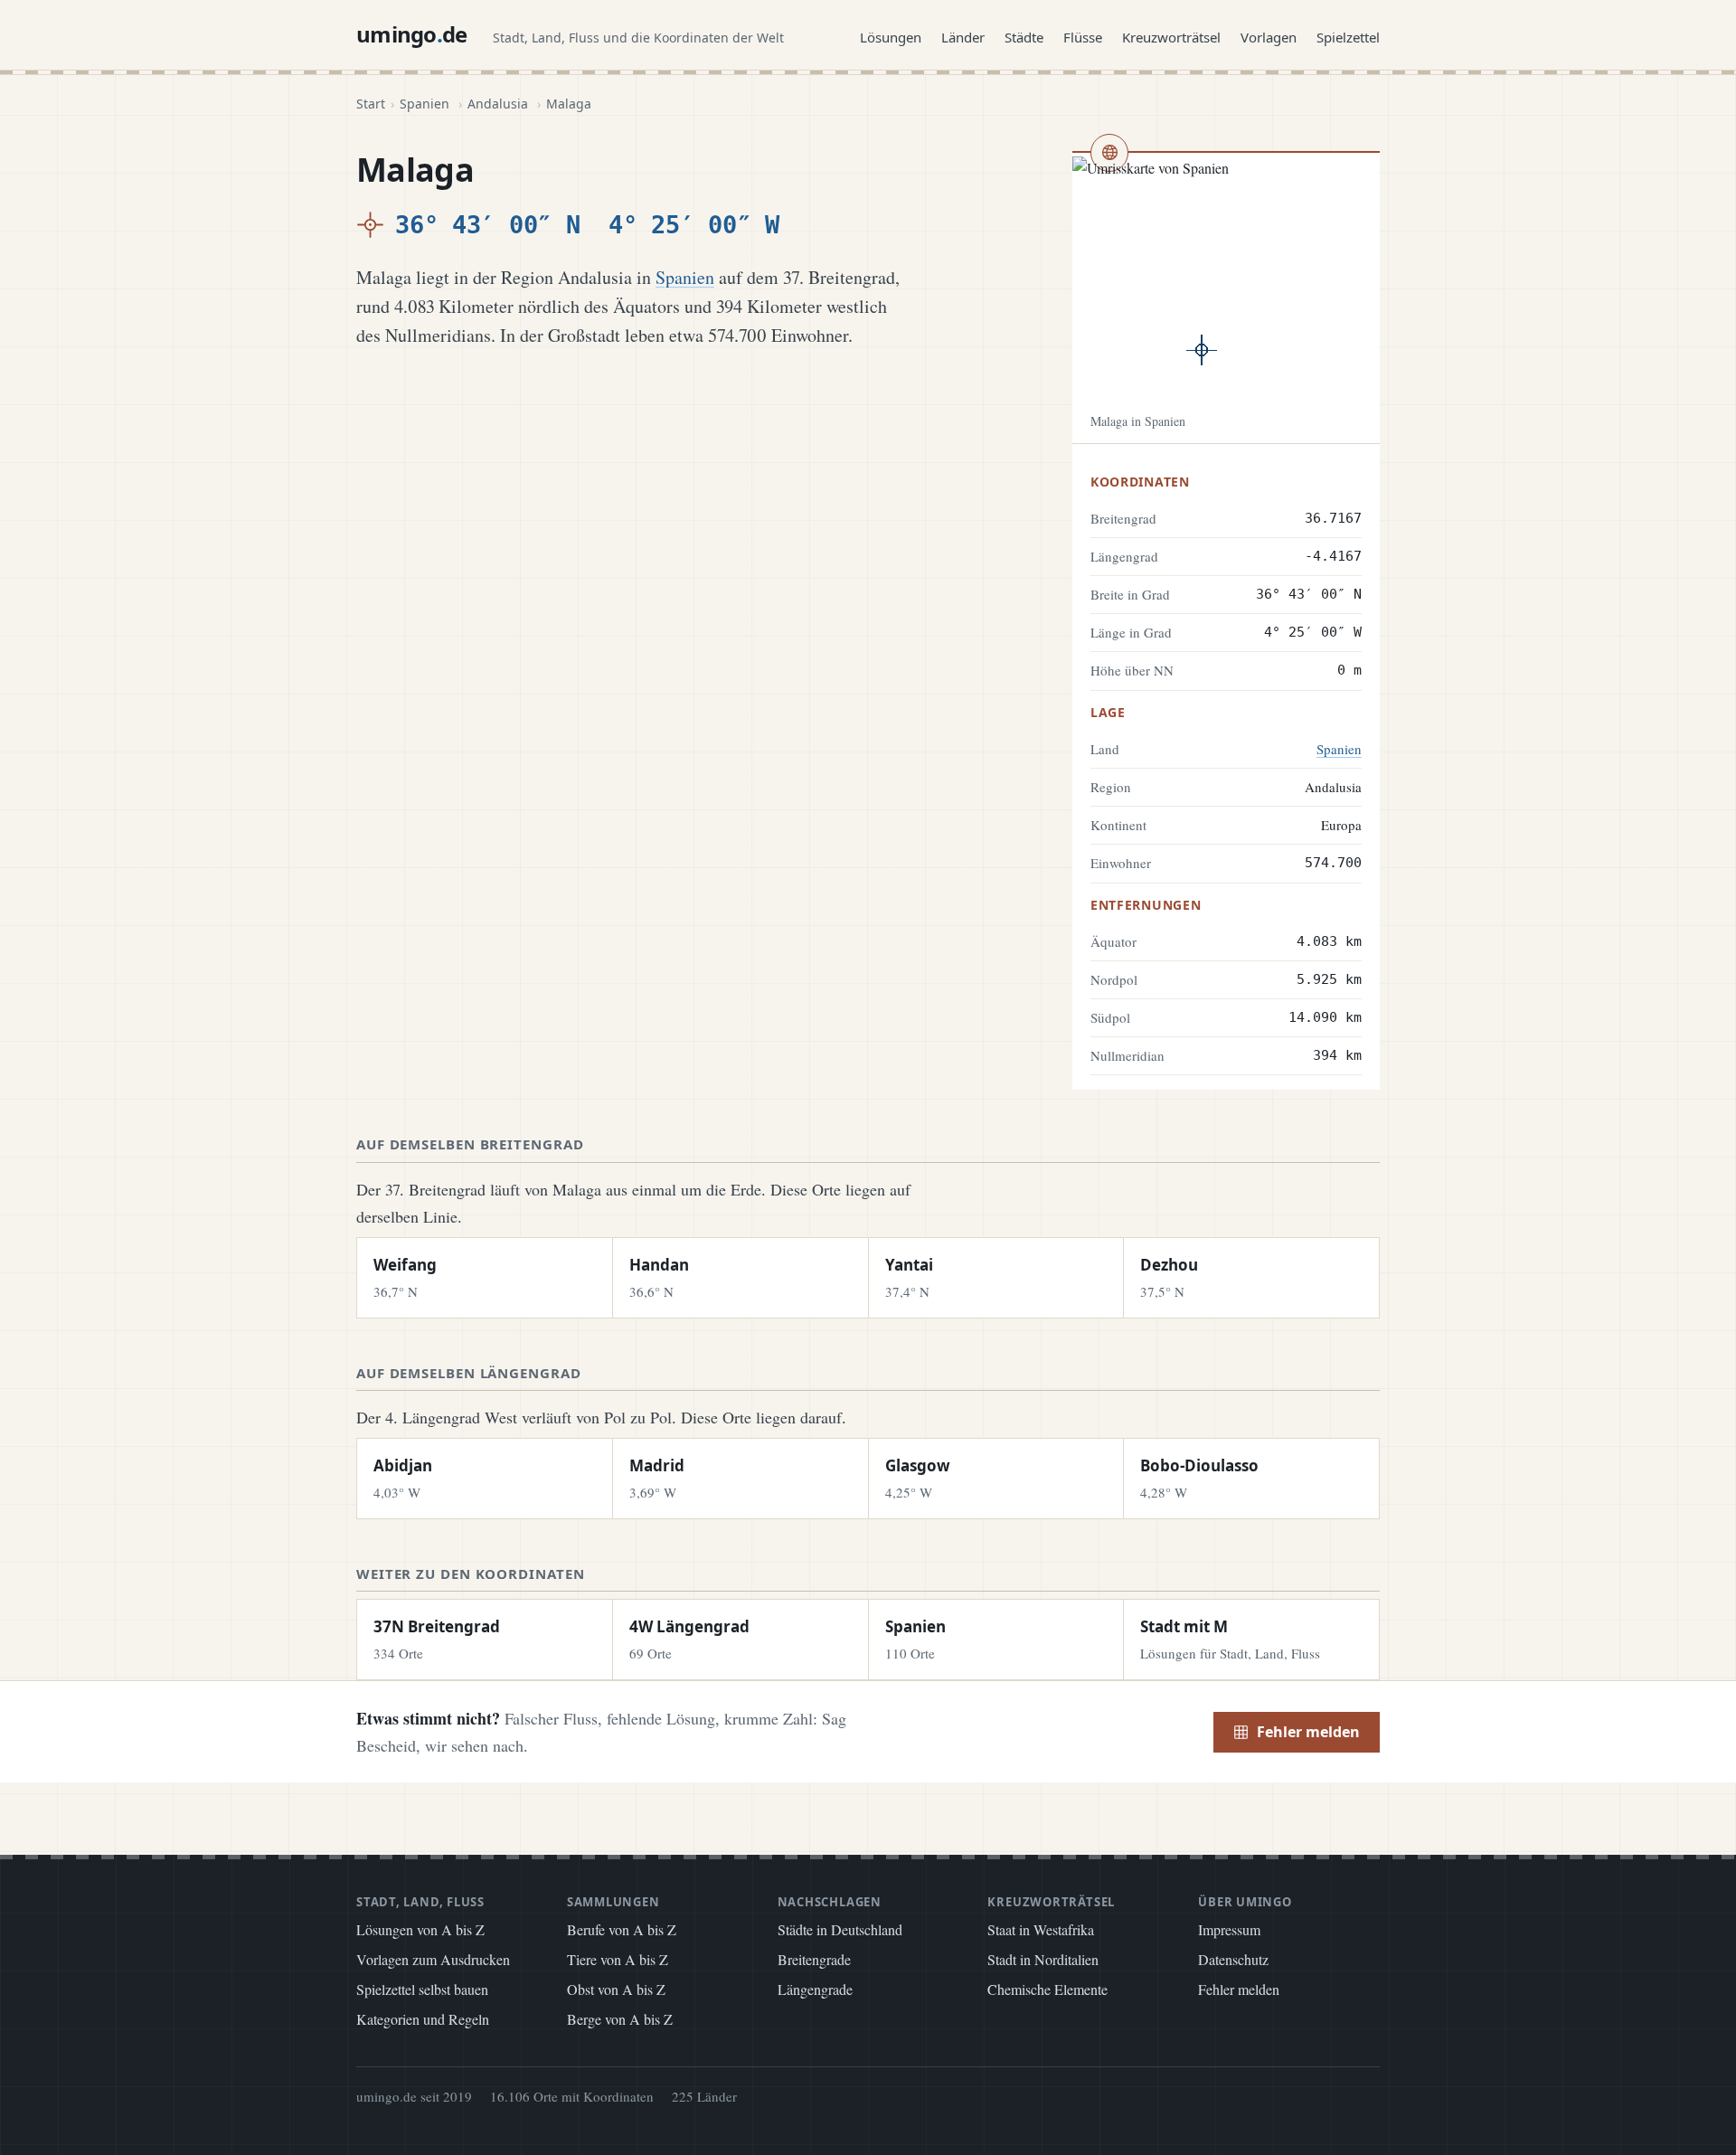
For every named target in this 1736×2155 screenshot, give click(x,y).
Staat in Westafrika (1041, 1929)
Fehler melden (1308, 1732)
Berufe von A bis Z (622, 1929)
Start (371, 104)
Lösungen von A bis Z (420, 1929)
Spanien (425, 104)
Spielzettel (1348, 37)
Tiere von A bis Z (618, 1959)
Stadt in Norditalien (1043, 1959)
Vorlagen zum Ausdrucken (433, 1959)
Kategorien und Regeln (423, 2019)
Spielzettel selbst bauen (422, 1989)
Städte (1024, 37)
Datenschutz (1233, 1959)
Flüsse (1083, 37)
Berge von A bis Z (620, 2019)
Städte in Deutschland (840, 1929)
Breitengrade (814, 1959)
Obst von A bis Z (616, 1989)
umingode (412, 34)
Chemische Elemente (1047, 1989)
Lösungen (891, 37)
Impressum (1229, 1929)
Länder (963, 37)
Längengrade (815, 1989)
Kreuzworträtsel (1171, 37)
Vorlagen (1269, 37)
